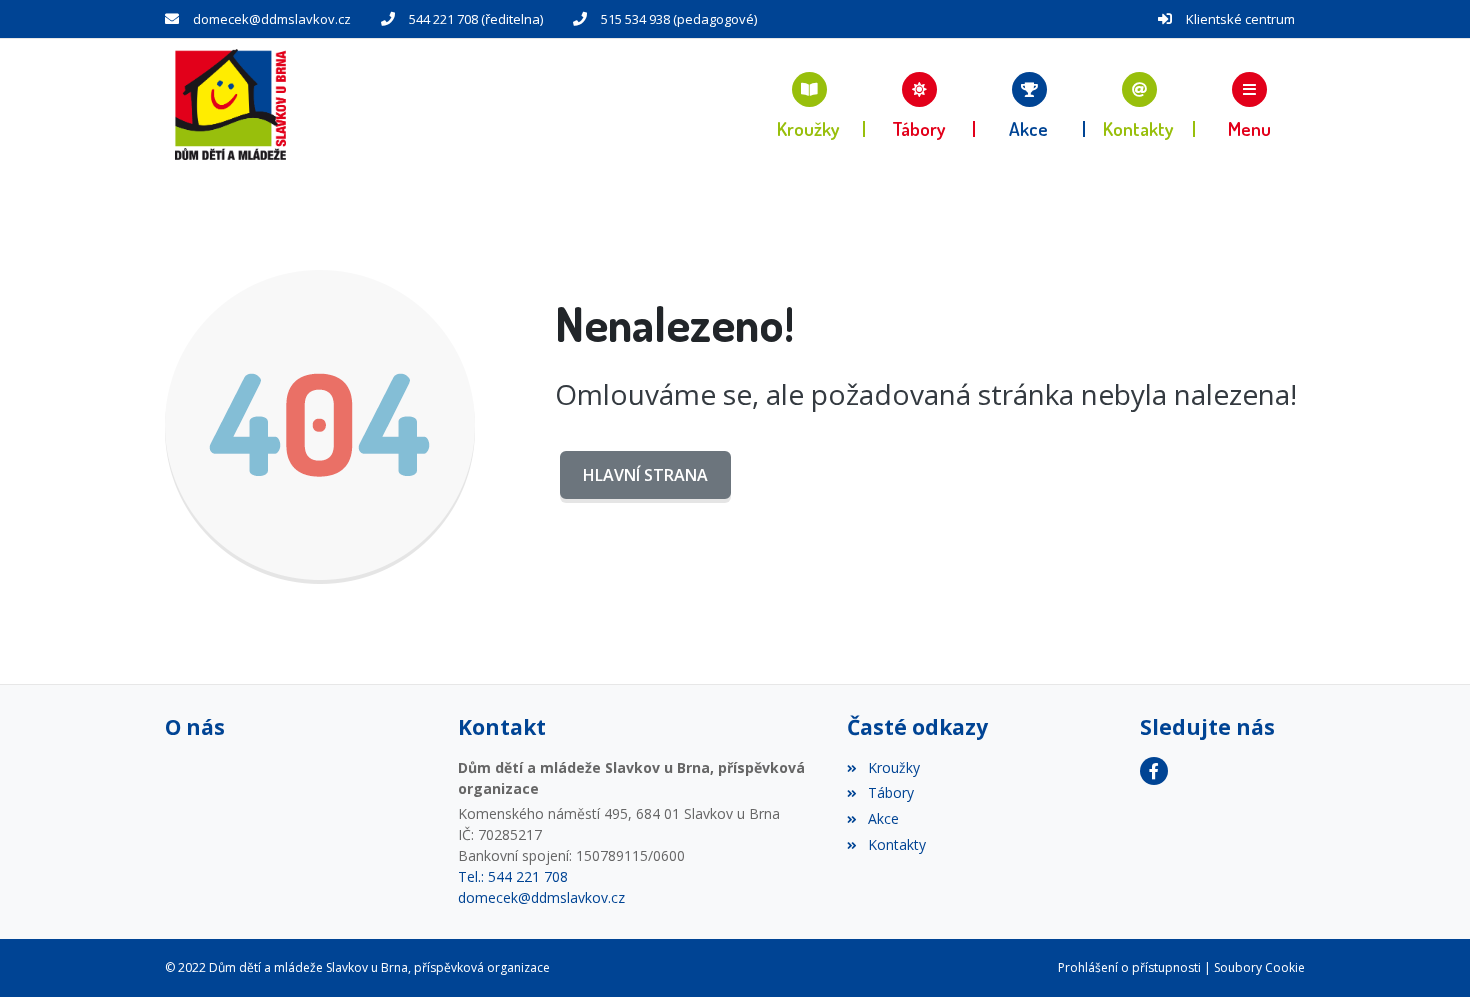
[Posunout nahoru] (1425, 952)
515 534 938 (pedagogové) (679, 19)
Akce (883, 818)
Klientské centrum (1240, 19)
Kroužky (893, 767)
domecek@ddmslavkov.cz (272, 19)
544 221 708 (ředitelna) (476, 19)
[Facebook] (1154, 771)
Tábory (890, 792)
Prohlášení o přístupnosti (1129, 967)
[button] (1250, 104)
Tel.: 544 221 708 (513, 876)
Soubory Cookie (1259, 967)
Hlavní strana (645, 475)
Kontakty (896, 844)
